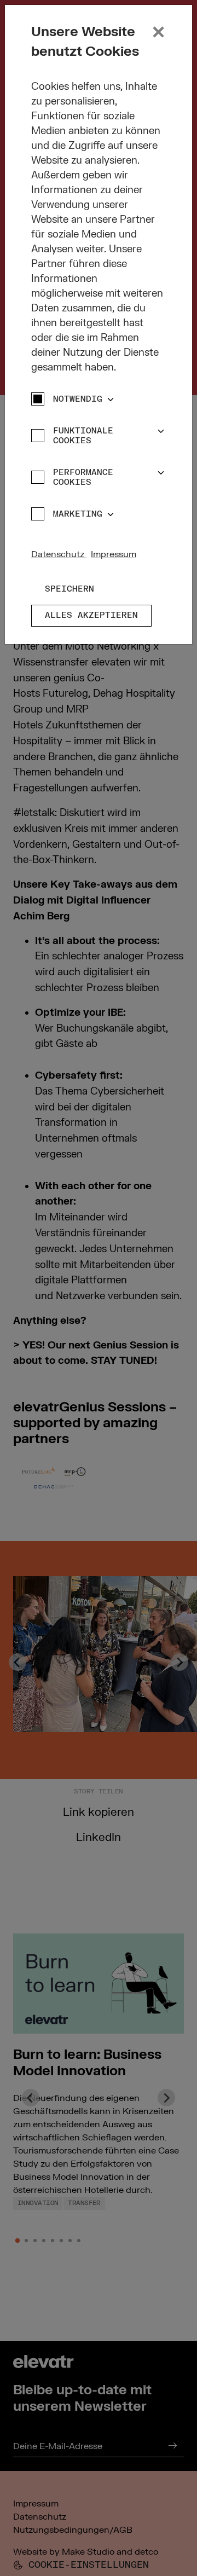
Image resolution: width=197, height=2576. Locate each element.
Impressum (114, 554)
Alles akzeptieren (91, 615)
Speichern (69, 589)
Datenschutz (59, 554)
